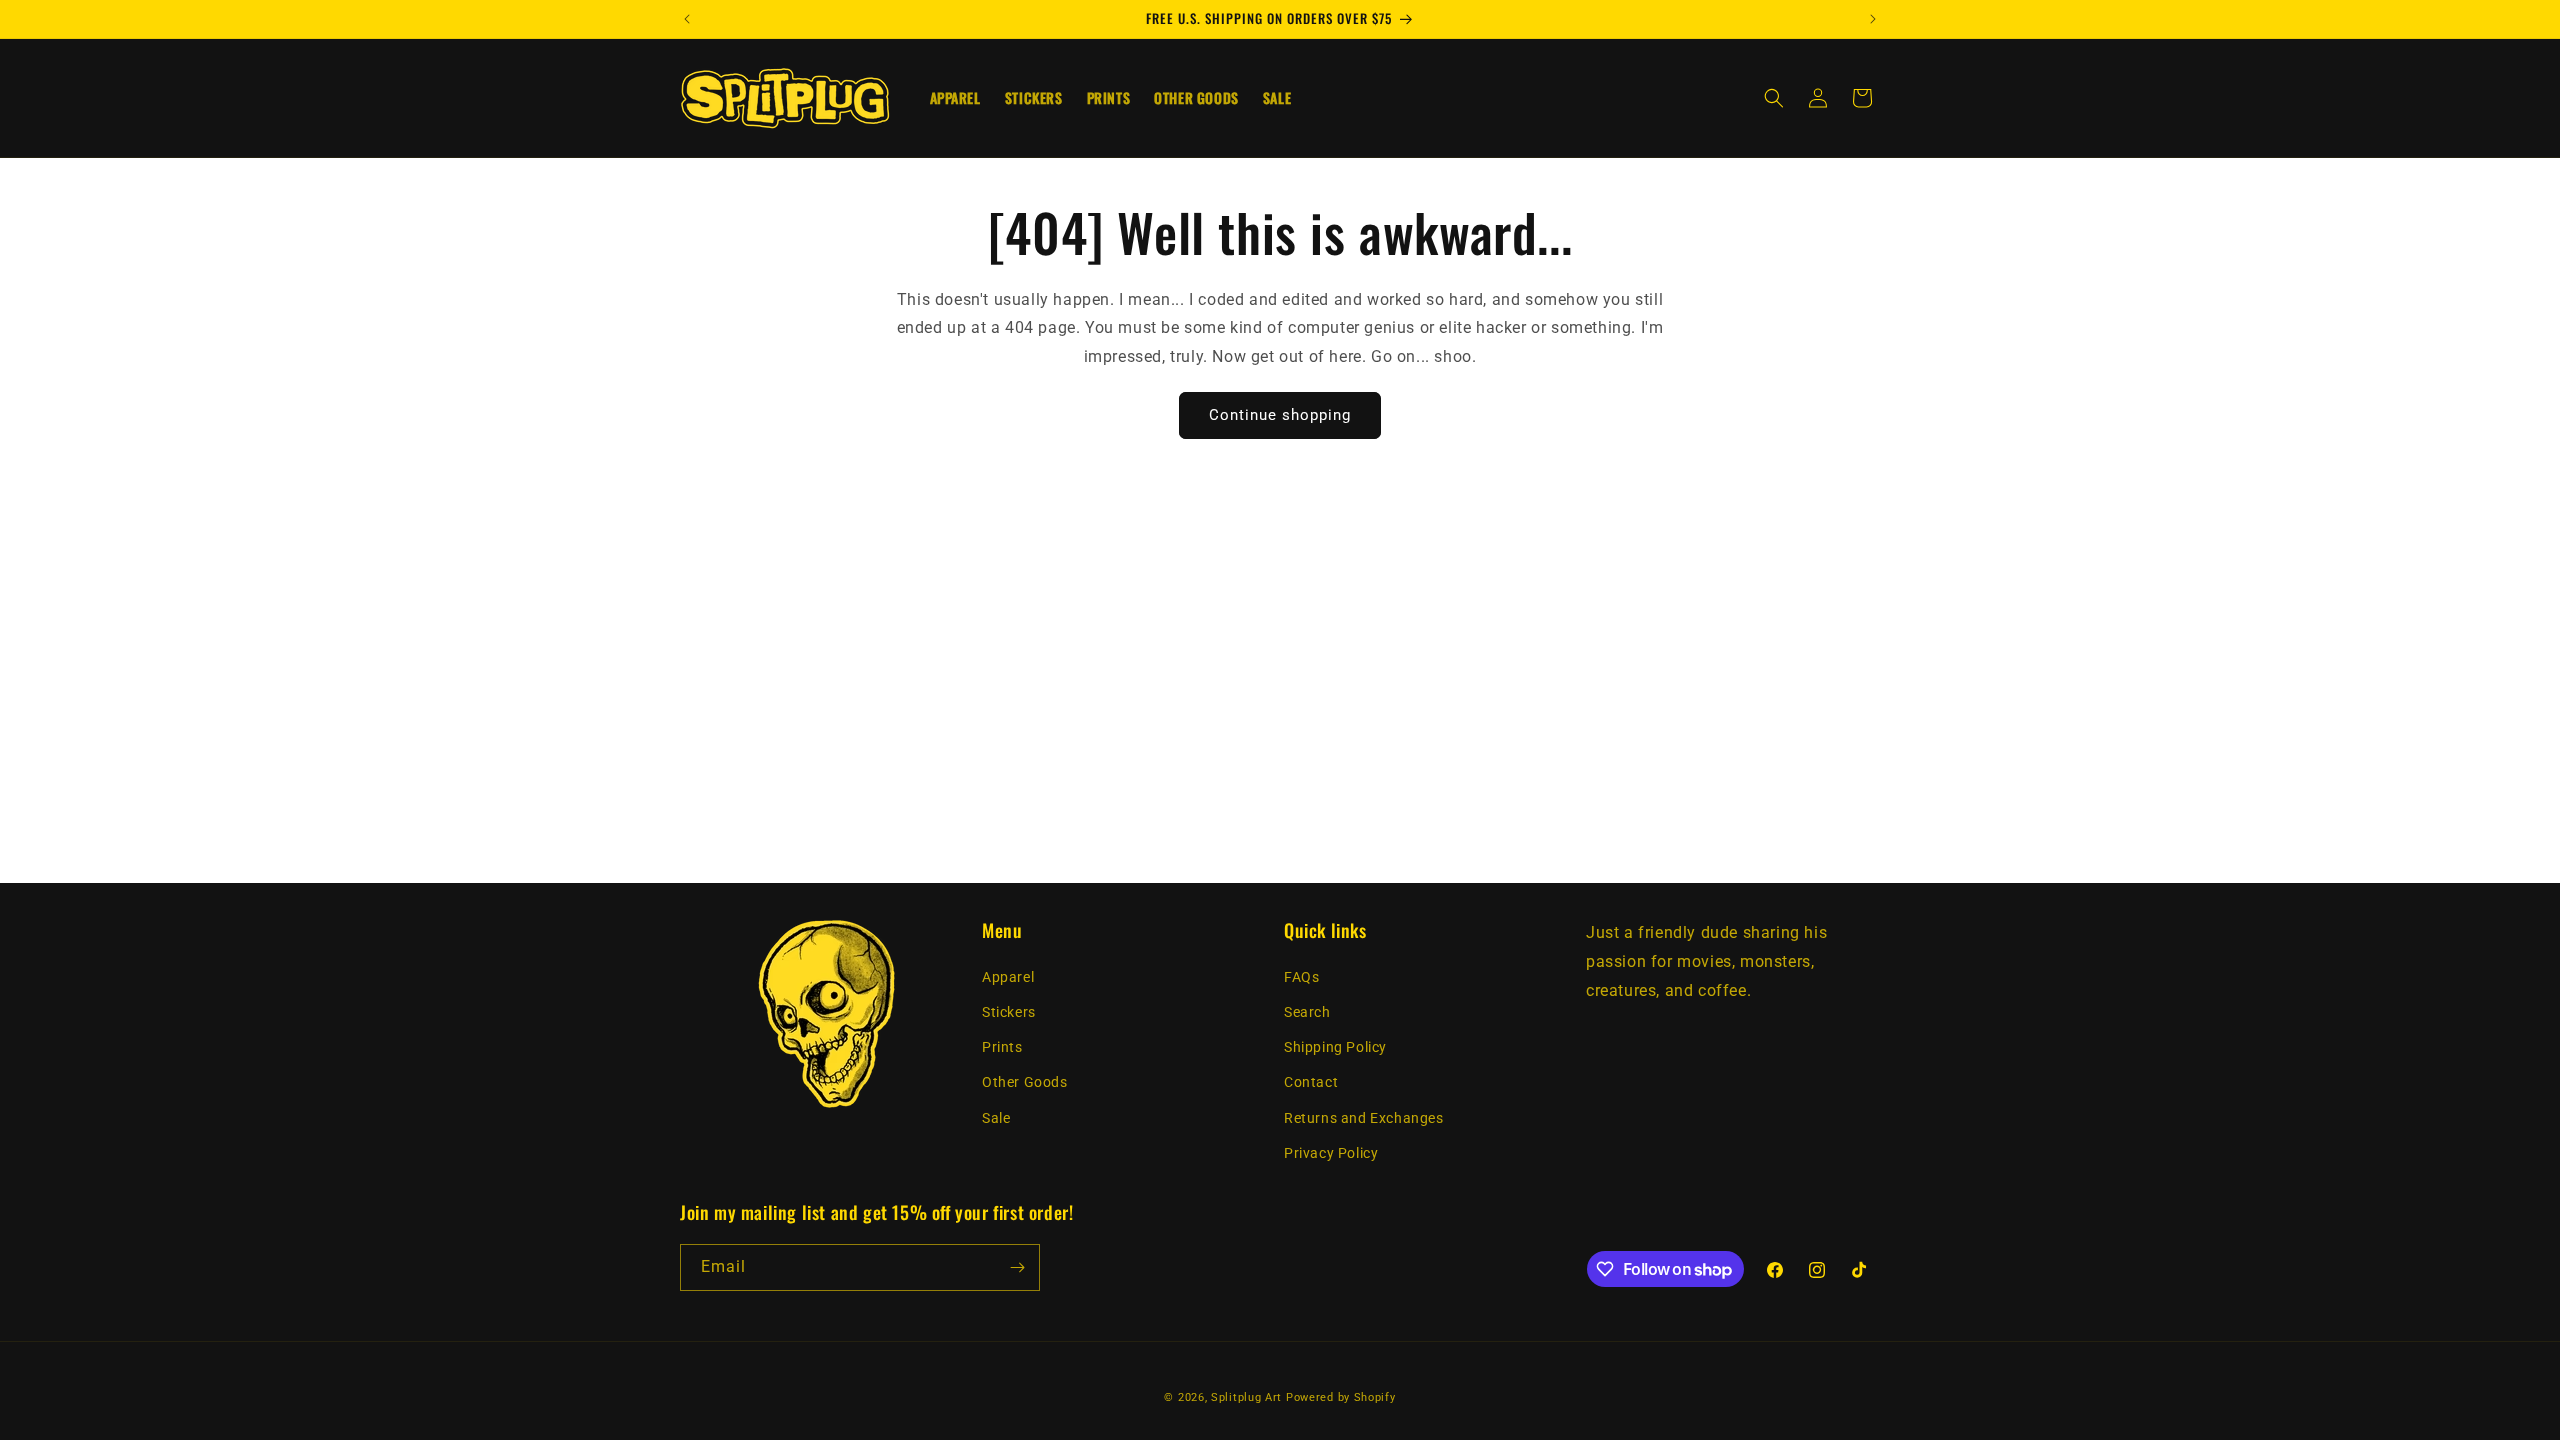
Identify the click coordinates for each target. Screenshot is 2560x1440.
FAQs (1301, 977)
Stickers (1009, 1012)
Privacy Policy (1331, 1153)
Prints (1002, 1047)
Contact (1311, 1082)
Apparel (1008, 977)
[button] (1774, 98)
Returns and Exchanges (1364, 1118)
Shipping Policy (1335, 1047)
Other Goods (1025, 1082)
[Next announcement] (1873, 19)
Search (1307, 1012)
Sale (996, 1118)
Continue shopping (1280, 415)
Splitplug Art (1246, 1397)
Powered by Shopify (1341, 1397)
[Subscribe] (1017, 1267)
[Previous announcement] (687, 19)
